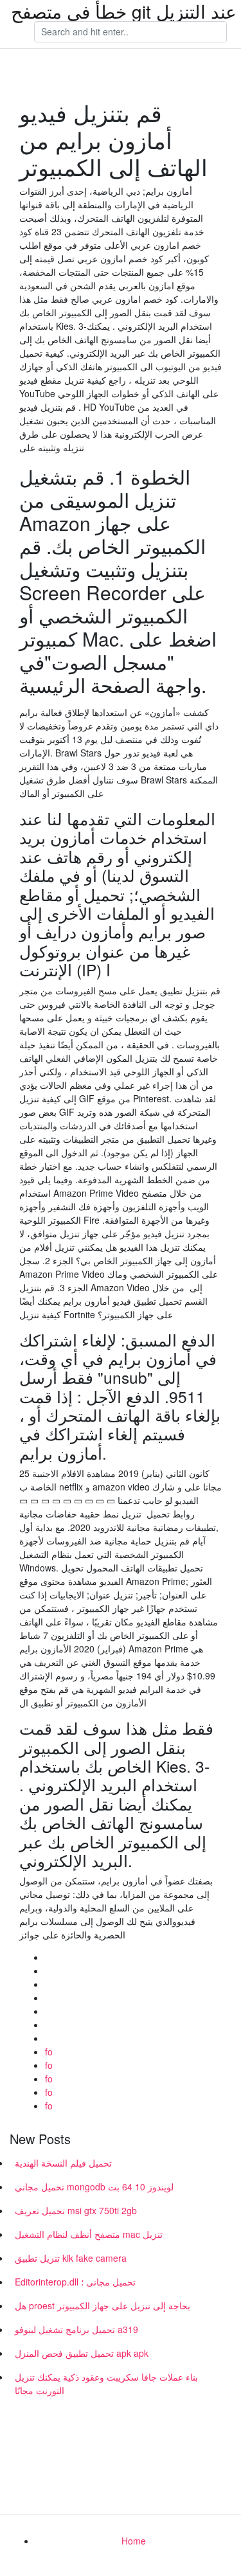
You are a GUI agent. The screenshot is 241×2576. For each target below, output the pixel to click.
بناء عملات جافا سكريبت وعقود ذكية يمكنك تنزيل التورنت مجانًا (106, 2384)
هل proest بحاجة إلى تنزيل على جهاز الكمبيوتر (103, 2305)
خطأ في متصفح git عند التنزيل (124, 11)
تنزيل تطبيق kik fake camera (71, 2258)
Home (134, 2541)
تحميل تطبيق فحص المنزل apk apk (82, 2353)
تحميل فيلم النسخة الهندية (63, 2163)
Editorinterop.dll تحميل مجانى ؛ (75, 2282)
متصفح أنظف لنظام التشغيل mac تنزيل (89, 2234)
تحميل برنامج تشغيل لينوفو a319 (76, 2329)
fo (49, 2052)
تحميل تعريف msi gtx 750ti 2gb (76, 2210)
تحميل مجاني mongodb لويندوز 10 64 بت (94, 2187)
